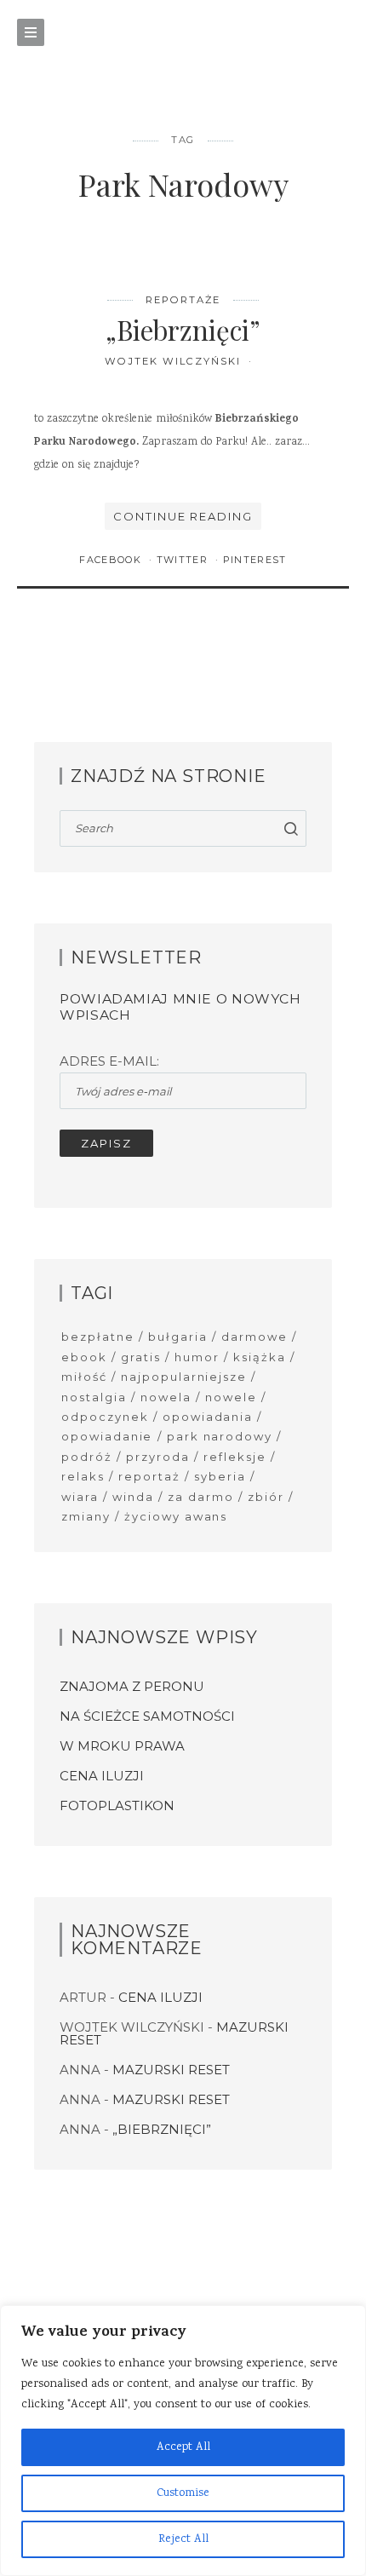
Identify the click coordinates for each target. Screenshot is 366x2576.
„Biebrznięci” (183, 330)
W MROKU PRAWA (122, 1746)
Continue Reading (183, 516)
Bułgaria (178, 1337)
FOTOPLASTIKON (117, 1805)
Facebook (112, 560)
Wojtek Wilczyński (174, 361)
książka (260, 1357)
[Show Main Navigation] (31, 32)
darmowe (254, 1337)
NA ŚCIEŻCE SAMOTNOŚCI (147, 1716)
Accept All (183, 2447)
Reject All (183, 2539)
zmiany (86, 1516)
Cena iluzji (102, 1776)
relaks (83, 1476)
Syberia (220, 1476)
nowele (231, 1397)
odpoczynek (105, 1417)
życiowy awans (176, 1516)
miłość (84, 1377)
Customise (183, 2493)
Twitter (184, 560)
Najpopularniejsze (184, 1377)
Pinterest (255, 560)
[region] (183, 2441)
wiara (80, 1497)
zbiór (266, 1497)
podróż (87, 1457)
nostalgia (94, 1397)
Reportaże (183, 300)
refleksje (235, 1457)
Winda (133, 1497)
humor (197, 1357)
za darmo (201, 1497)
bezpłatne (98, 1337)
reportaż (149, 1476)
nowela (166, 1397)
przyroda (158, 1457)
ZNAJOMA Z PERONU (132, 1686)
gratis (141, 1357)
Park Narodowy (220, 1436)
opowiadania (208, 1417)
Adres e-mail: (109, 1061)
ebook (84, 1357)
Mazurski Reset (171, 2070)
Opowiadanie (107, 1436)
